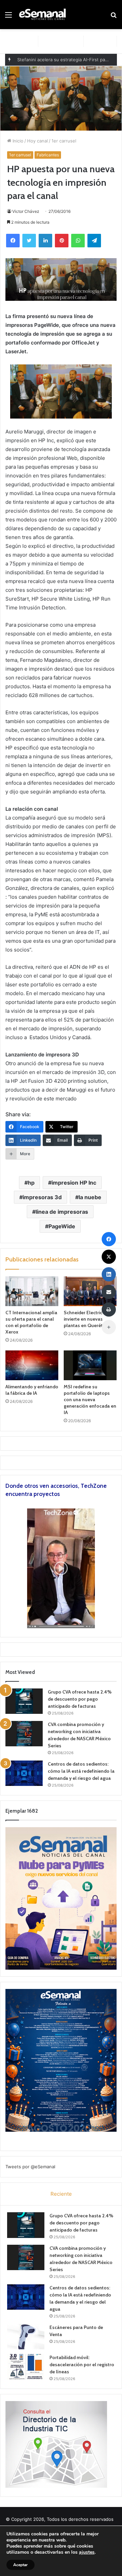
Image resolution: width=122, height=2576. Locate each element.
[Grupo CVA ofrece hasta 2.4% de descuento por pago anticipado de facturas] (24, 1701)
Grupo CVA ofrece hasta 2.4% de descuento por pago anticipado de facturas (80, 1699)
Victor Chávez (26, 211)
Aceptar (21, 2565)
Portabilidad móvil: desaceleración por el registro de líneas (82, 2365)
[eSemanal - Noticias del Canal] (44, 15)
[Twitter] (29, 241)
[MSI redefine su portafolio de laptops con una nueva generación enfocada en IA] (90, 1365)
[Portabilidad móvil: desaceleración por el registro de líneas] (26, 2367)
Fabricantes (48, 155)
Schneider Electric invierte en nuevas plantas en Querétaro (87, 1319)
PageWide (62, 1226)
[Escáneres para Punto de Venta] (26, 2337)
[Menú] (8, 17)
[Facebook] (13, 241)
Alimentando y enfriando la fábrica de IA (32, 1390)
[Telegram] (94, 241)
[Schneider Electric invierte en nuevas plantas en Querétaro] (90, 1291)
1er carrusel (64, 141)
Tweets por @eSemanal (30, 2167)
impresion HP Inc (74, 1183)
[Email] (109, 1292)
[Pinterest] (62, 241)
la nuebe (90, 1197)
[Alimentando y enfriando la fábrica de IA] (32, 1365)
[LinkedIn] (45, 241)
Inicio (17, 141)
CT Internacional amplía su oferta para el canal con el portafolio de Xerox (31, 1322)
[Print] (109, 1309)
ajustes (87, 2552)
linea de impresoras (62, 1212)
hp (31, 1183)
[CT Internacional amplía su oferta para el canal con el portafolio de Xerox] (32, 1291)
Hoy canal (37, 141)
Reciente (61, 2194)
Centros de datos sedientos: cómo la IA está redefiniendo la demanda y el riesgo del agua (81, 1771)
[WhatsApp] (78, 241)
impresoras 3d (42, 1197)
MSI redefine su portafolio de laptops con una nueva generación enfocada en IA (90, 1399)
